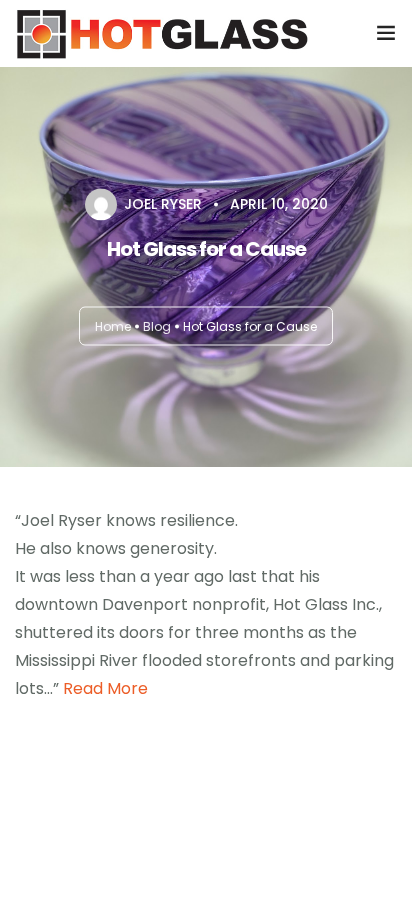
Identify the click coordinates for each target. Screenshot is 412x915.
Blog (157, 326)
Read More (105, 688)
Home (113, 326)
